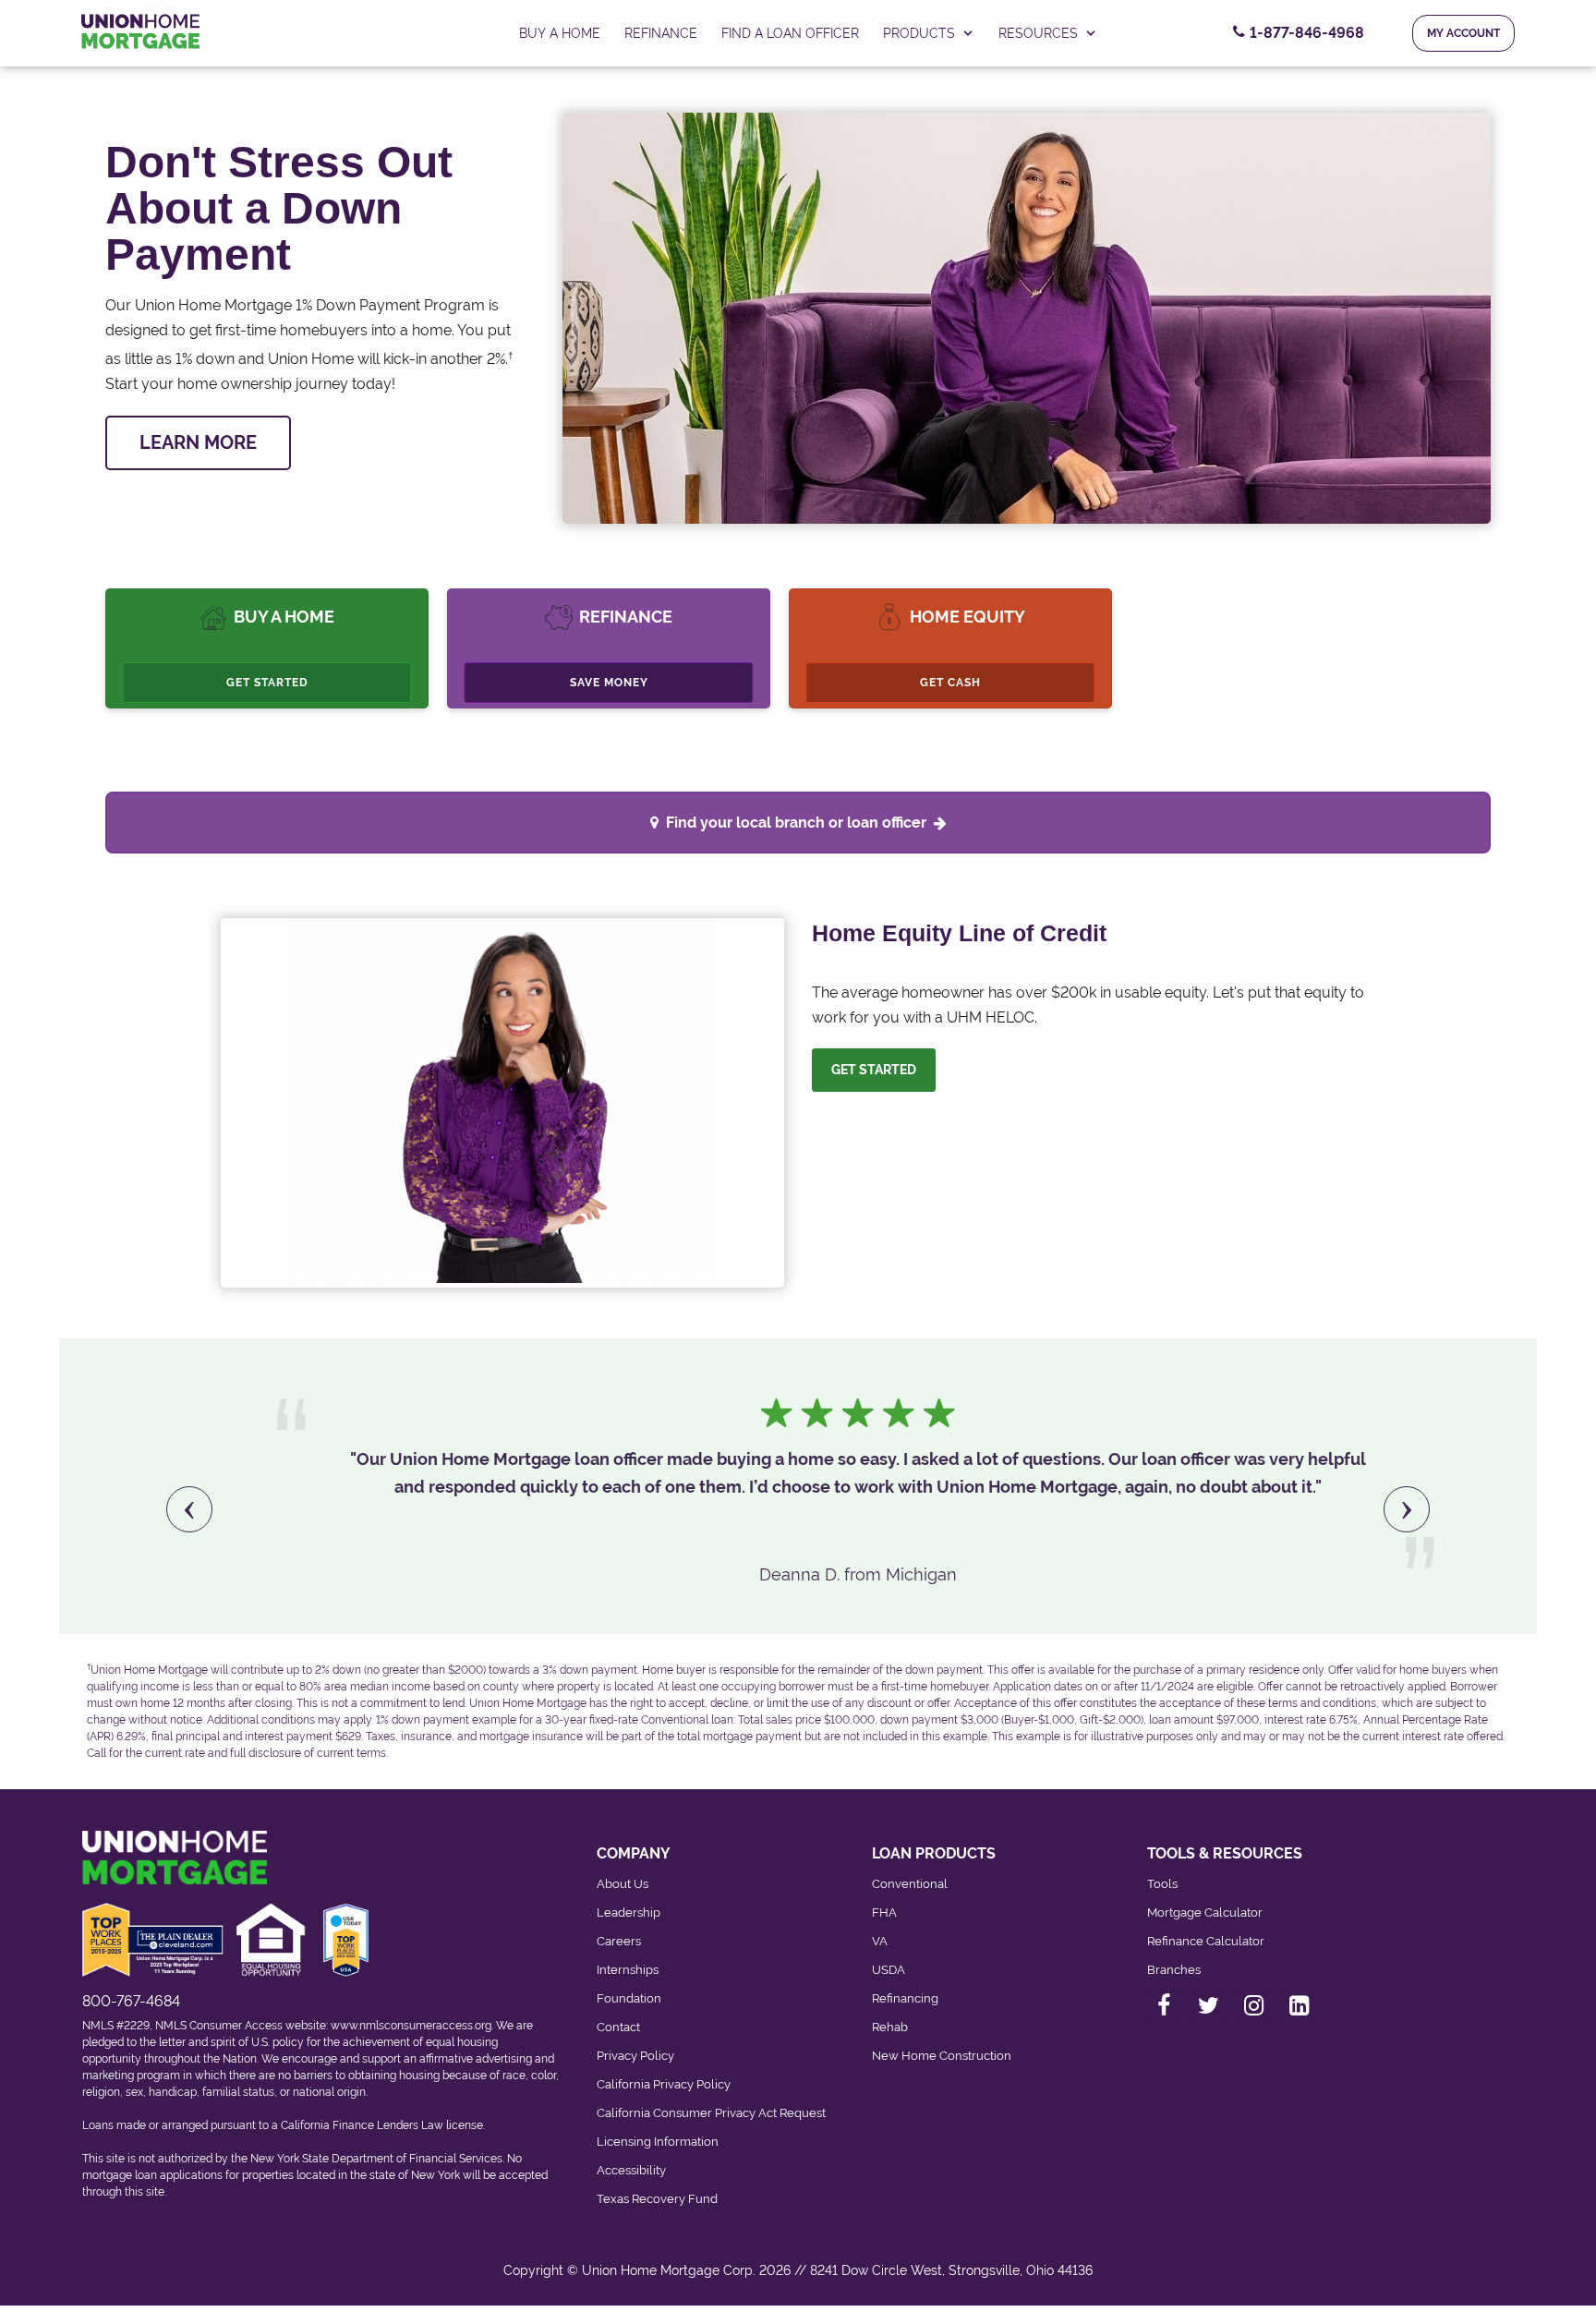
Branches (1174, 1970)
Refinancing (905, 1998)
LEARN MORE (198, 442)
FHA (884, 1912)
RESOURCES (1038, 33)
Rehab (890, 2027)
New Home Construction (942, 2056)
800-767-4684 (131, 2001)
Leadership (629, 1912)
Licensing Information (658, 2142)
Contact (618, 2027)
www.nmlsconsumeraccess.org (411, 2026)
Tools (1162, 1884)
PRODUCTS (919, 33)
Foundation (629, 1998)
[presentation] (189, 1509)
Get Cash (950, 683)
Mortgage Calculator (1205, 1912)
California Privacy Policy (664, 2084)
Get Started (267, 683)
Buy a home (560, 33)
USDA (889, 1970)
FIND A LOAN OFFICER (790, 33)
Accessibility (631, 2170)
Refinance (661, 33)
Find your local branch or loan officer (796, 823)
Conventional (910, 1884)
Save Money (609, 683)
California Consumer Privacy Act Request (711, 2113)
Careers (619, 1941)
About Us (623, 1884)
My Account (1463, 33)
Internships (628, 1970)
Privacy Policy (635, 2056)
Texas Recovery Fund (657, 2199)
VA (880, 1941)
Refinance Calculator (1206, 1941)
